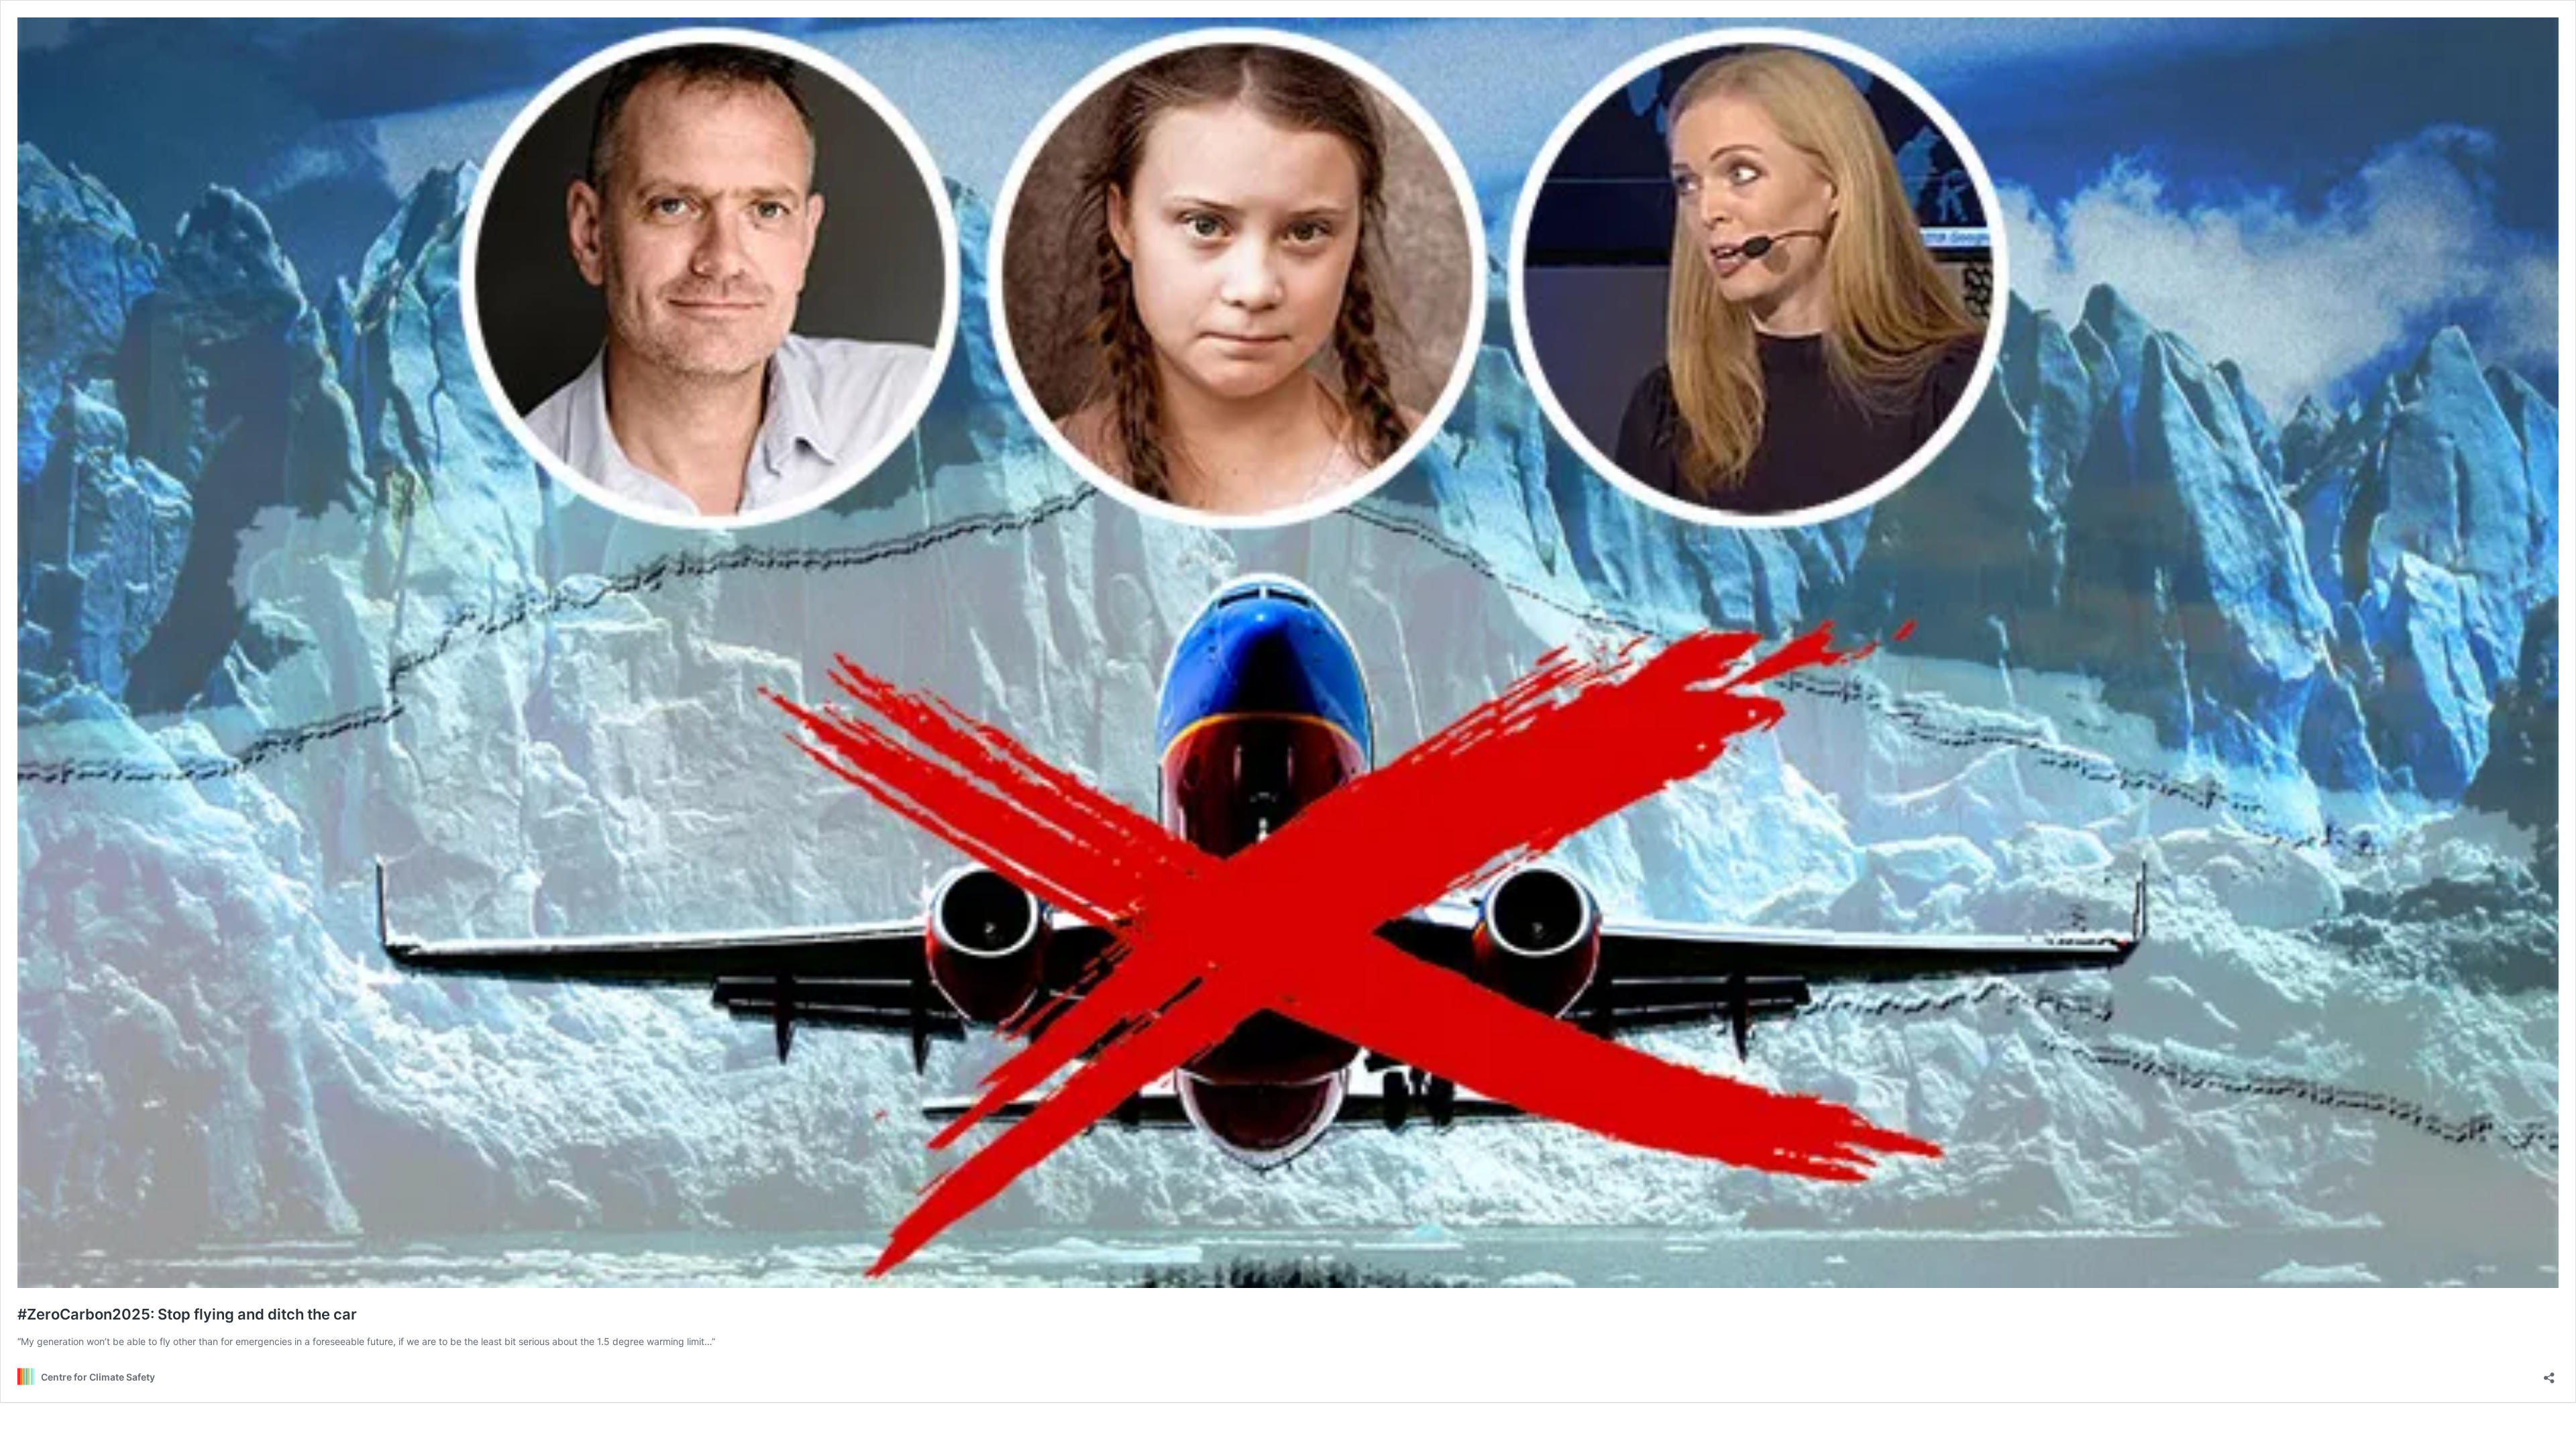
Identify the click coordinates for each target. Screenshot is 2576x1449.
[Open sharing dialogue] (2549, 1374)
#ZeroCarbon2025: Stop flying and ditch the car (187, 1314)
